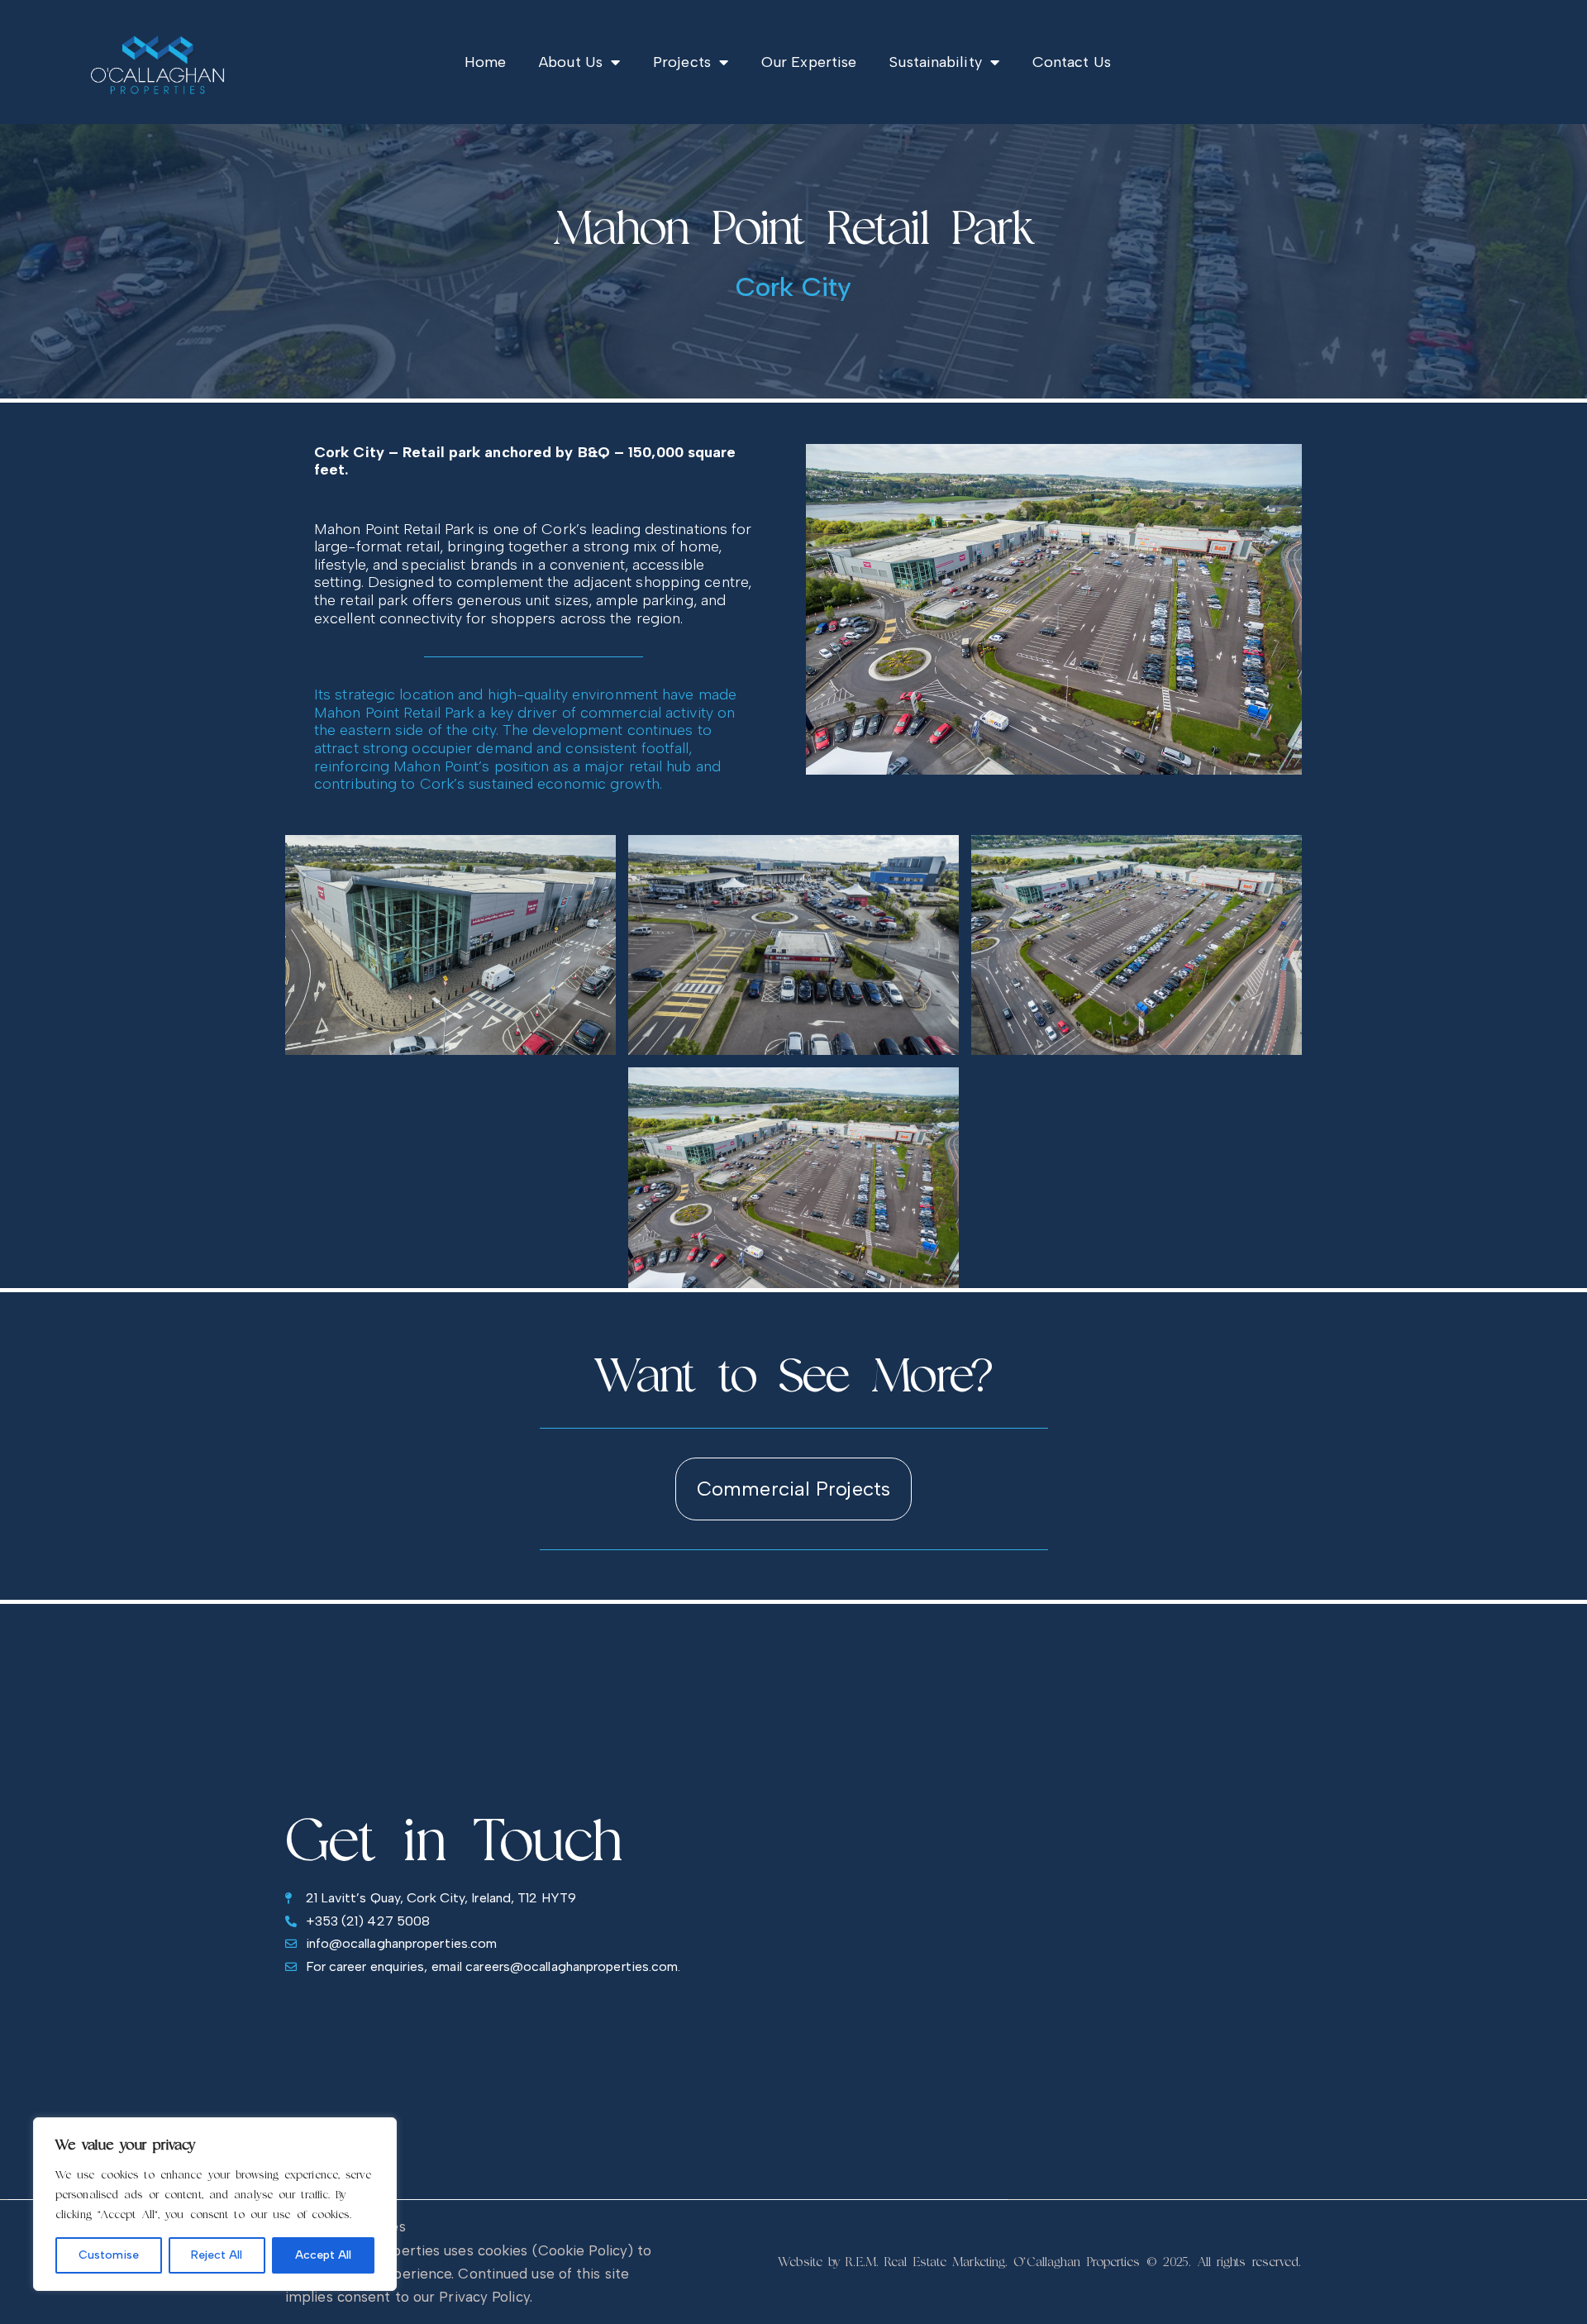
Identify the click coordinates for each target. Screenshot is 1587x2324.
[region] (215, 2204)
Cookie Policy (583, 2250)
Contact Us (1072, 62)
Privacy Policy (484, 2297)
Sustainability (935, 62)
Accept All (323, 2255)
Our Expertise (809, 62)
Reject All (217, 2255)
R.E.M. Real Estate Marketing (925, 2262)
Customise (109, 2255)
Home (485, 62)
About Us (571, 62)
